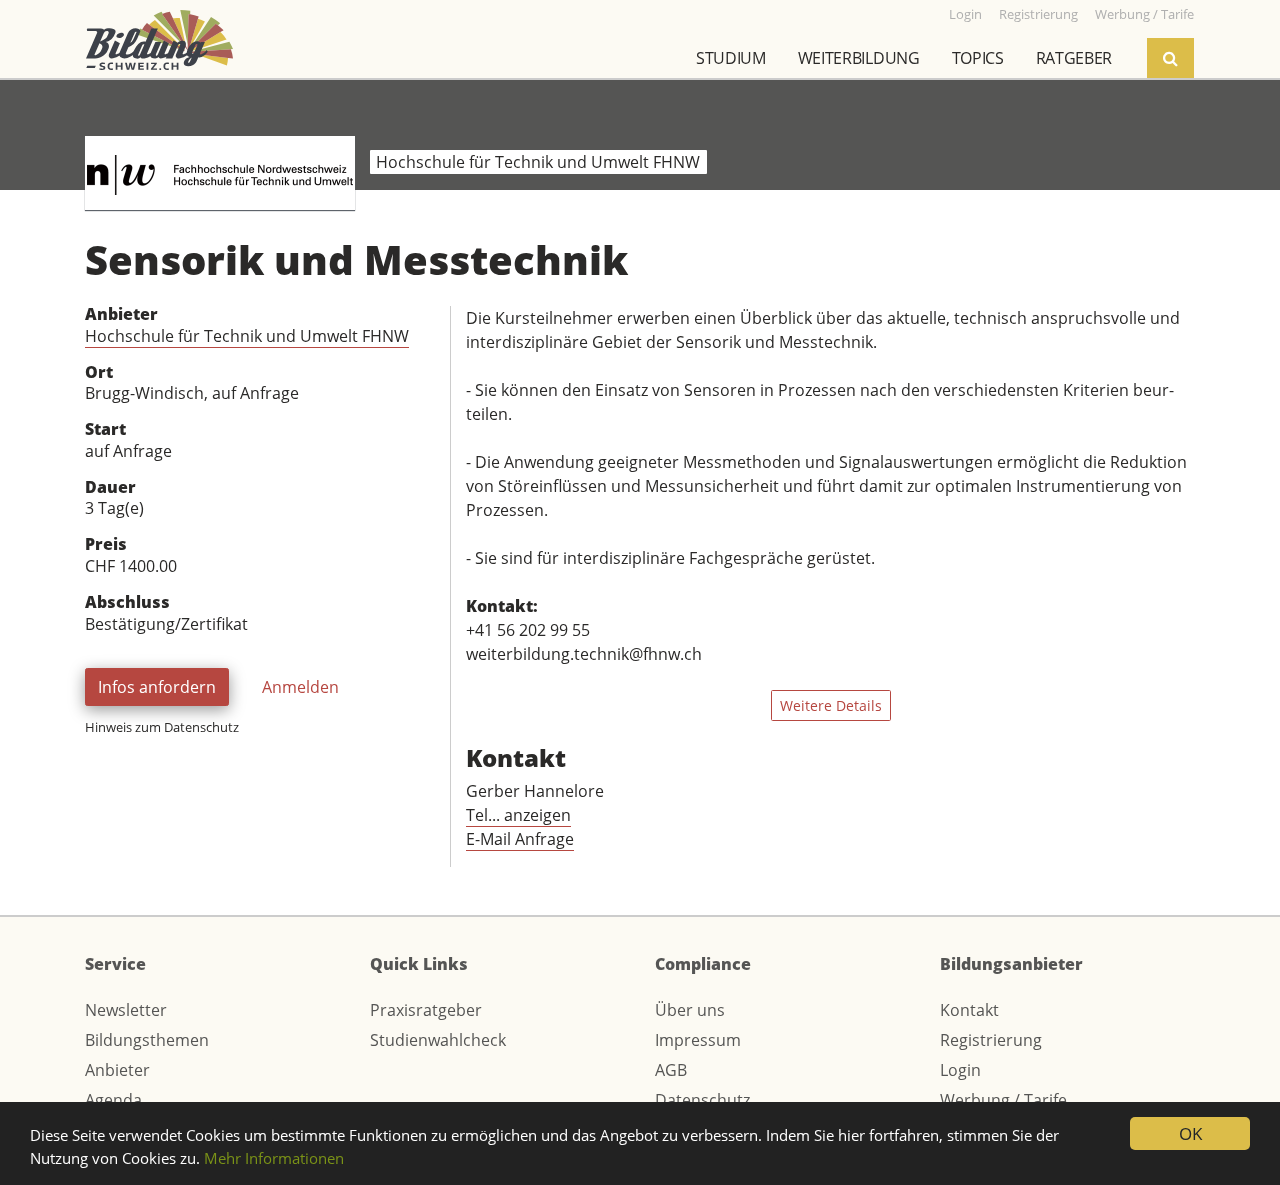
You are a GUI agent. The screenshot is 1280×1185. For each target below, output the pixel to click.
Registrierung (991, 1040)
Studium (731, 58)
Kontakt (969, 1010)
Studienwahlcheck (438, 1040)
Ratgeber (1074, 58)
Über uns (690, 1010)
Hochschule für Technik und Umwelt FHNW (247, 336)
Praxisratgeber (426, 1010)
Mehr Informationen (274, 1158)
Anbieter (117, 1070)
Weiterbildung (859, 58)
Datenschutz (702, 1100)
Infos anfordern (157, 687)
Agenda (113, 1100)
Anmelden (300, 687)
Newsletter (126, 1010)
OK (1190, 1133)
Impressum (698, 1040)
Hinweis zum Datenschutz (162, 727)
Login (960, 1070)
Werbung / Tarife (1003, 1100)
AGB (671, 1070)
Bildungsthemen (147, 1040)
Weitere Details (831, 705)
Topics (978, 58)
